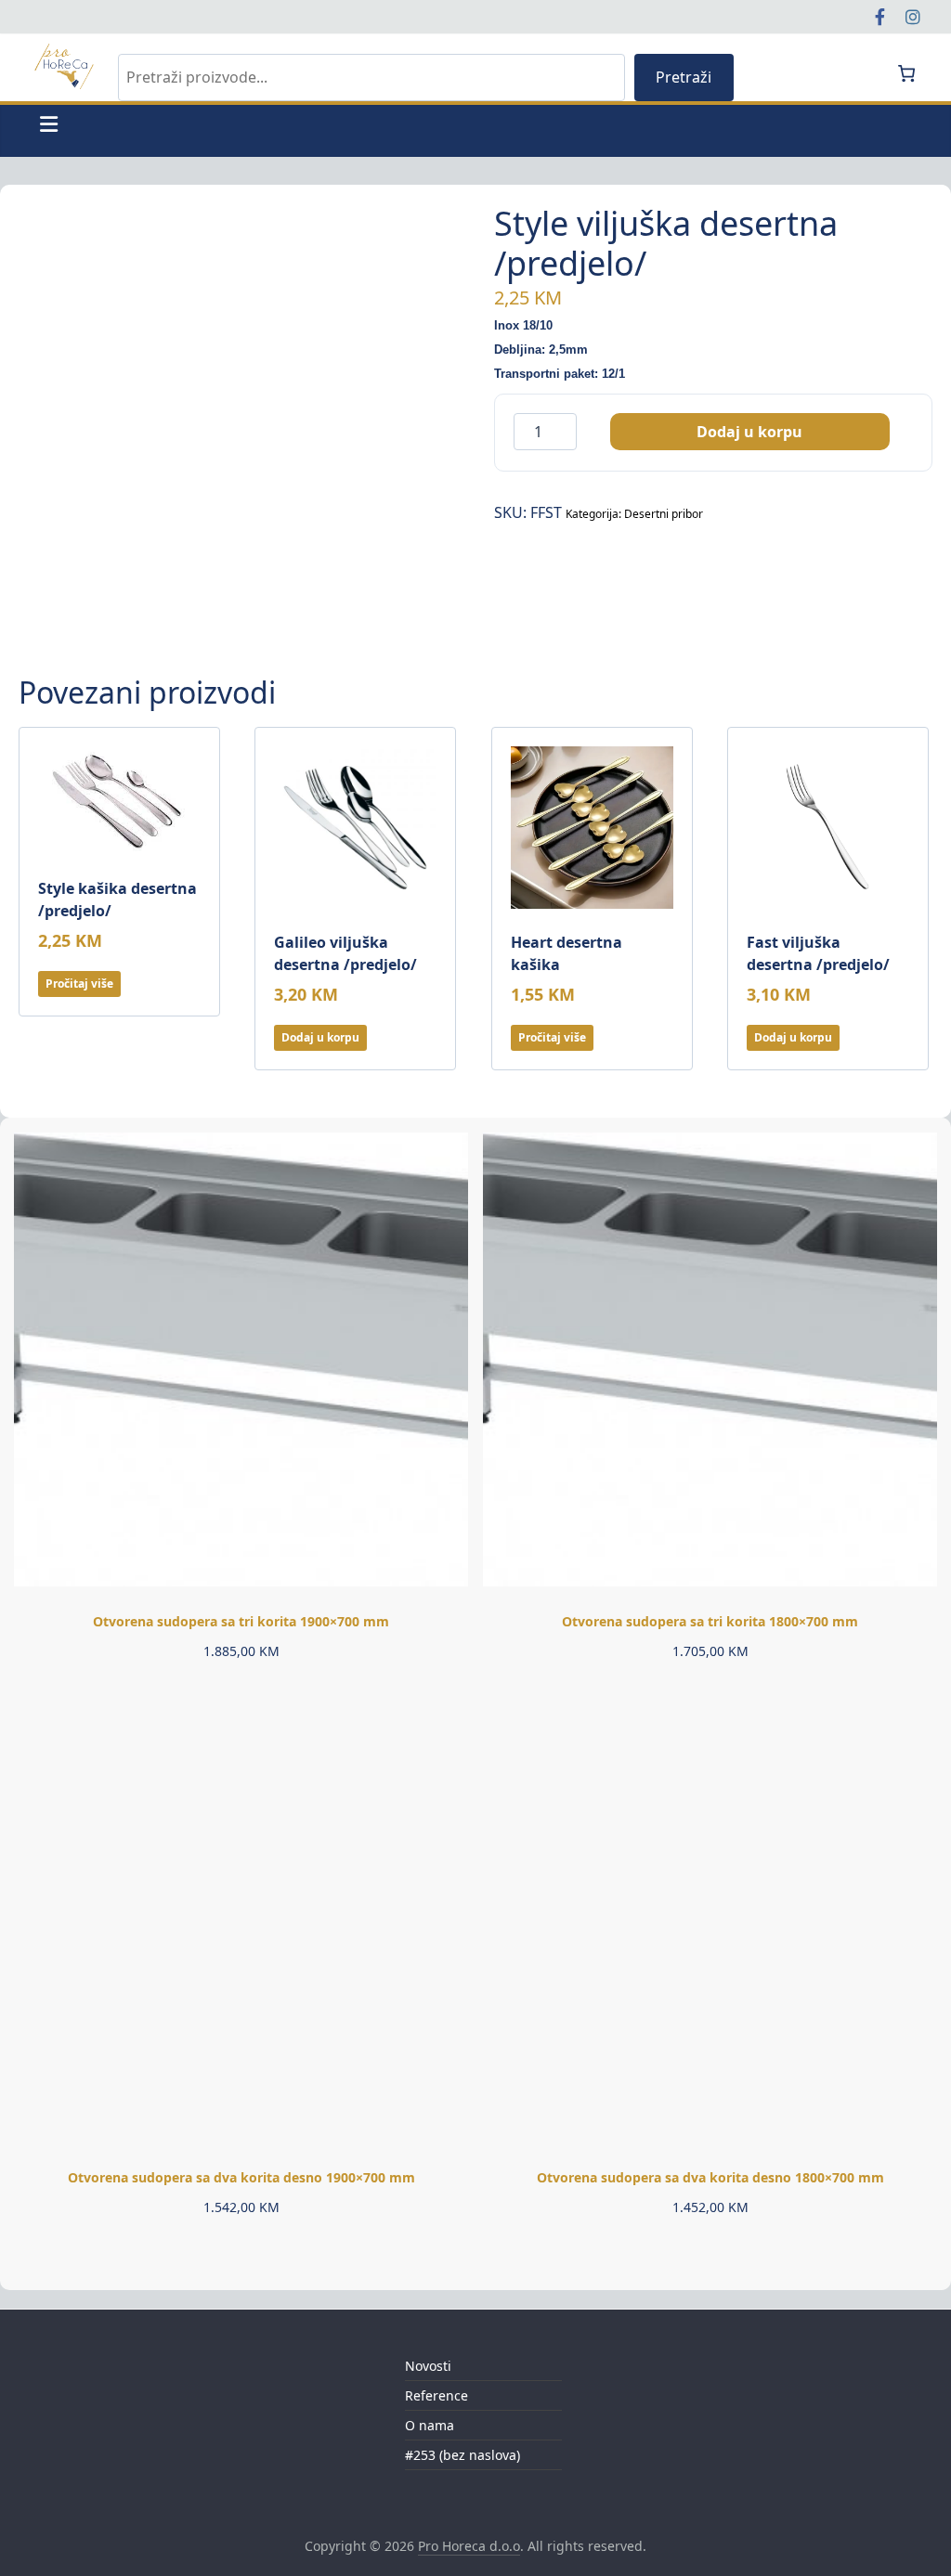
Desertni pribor (664, 514)
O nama (430, 2425)
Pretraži (684, 77)
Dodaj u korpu (749, 432)
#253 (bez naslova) (462, 2455)
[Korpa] (906, 73)
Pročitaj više (79, 984)
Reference (436, 2395)
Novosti (428, 2366)
